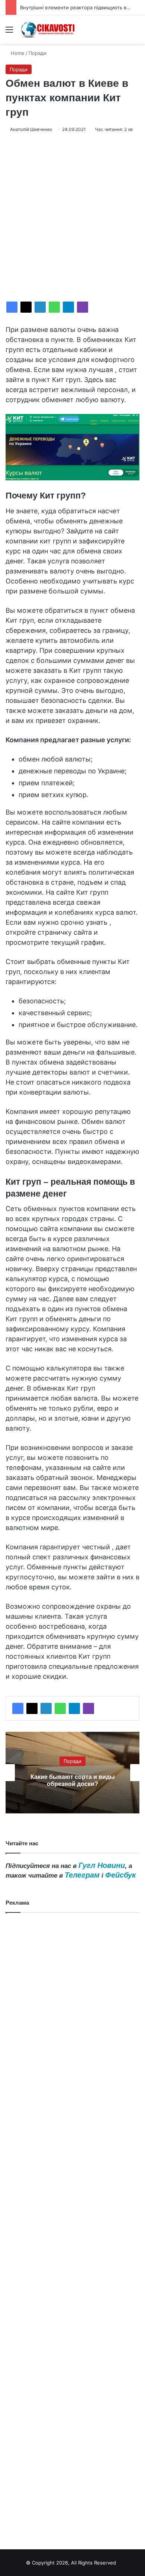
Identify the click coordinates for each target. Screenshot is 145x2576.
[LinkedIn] (40, 307)
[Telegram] (68, 307)
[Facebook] (12, 307)
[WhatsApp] (54, 307)
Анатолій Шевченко (31, 129)
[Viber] (83, 307)
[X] (26, 307)
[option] (72, 1773)
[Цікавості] (48, 29)
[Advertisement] (72, 217)
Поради (38, 53)
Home (17, 53)
